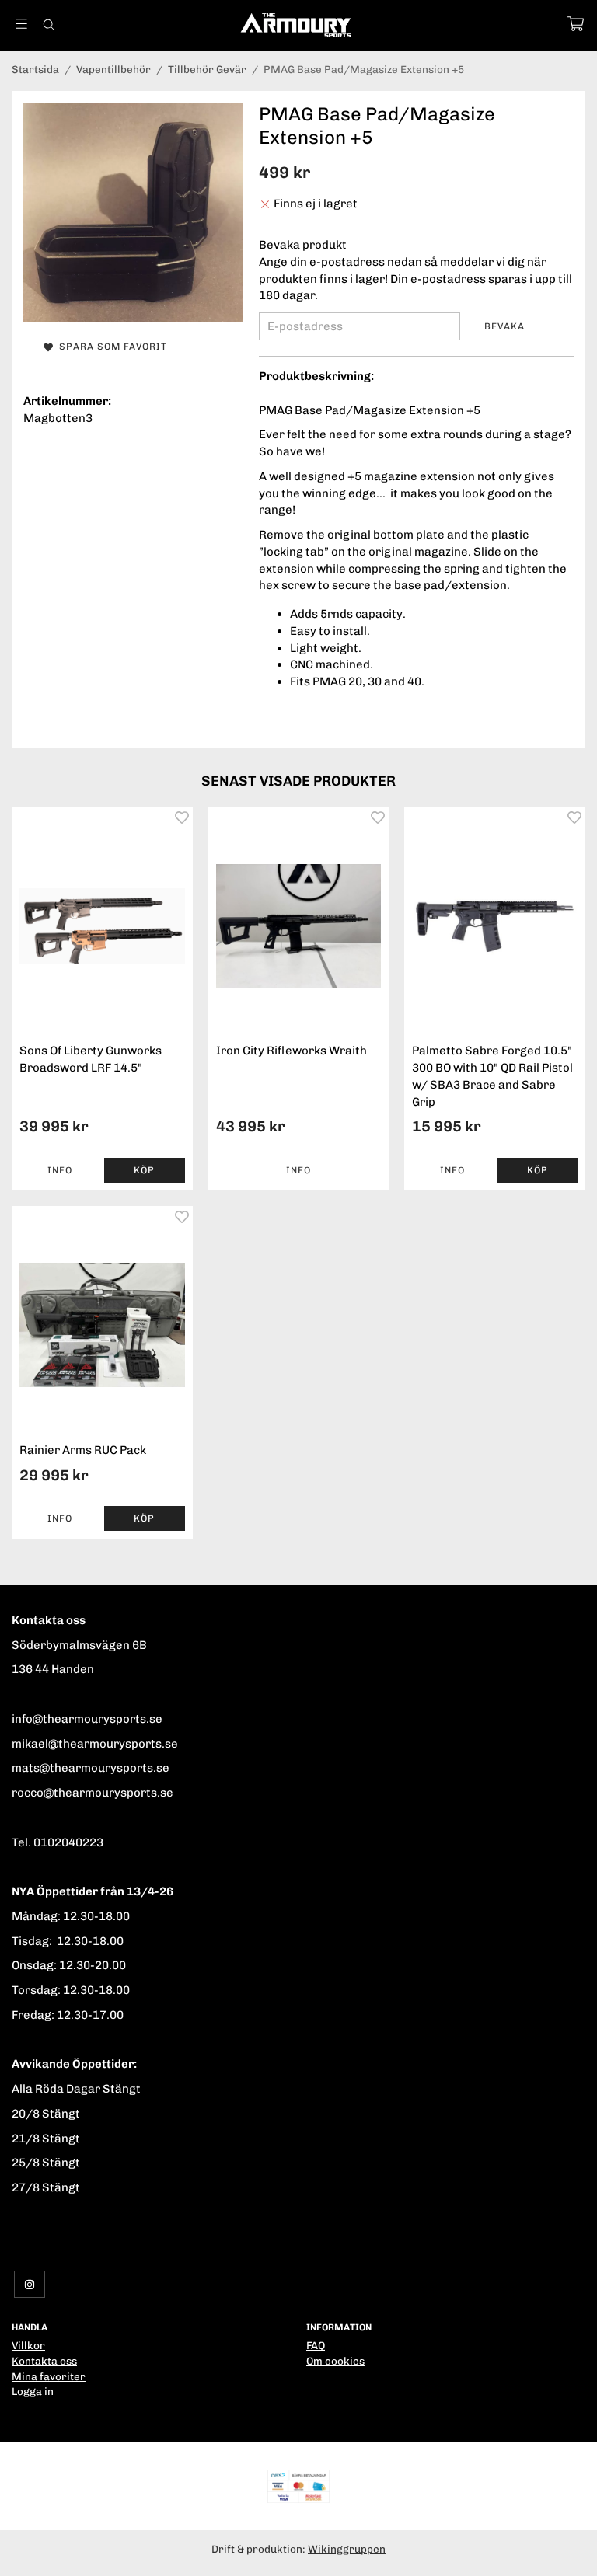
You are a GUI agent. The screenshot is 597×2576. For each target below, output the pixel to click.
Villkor (28, 2345)
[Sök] (49, 25)
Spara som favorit (110, 347)
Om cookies (335, 2361)
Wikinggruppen (347, 2549)
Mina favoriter (49, 2376)
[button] (144, 1170)
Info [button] (60, 1170)
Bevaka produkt (303, 245)
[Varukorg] (576, 24)
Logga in (33, 2391)
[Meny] (21, 24)
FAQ (316, 2345)
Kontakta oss (44, 2361)
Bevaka (504, 326)
